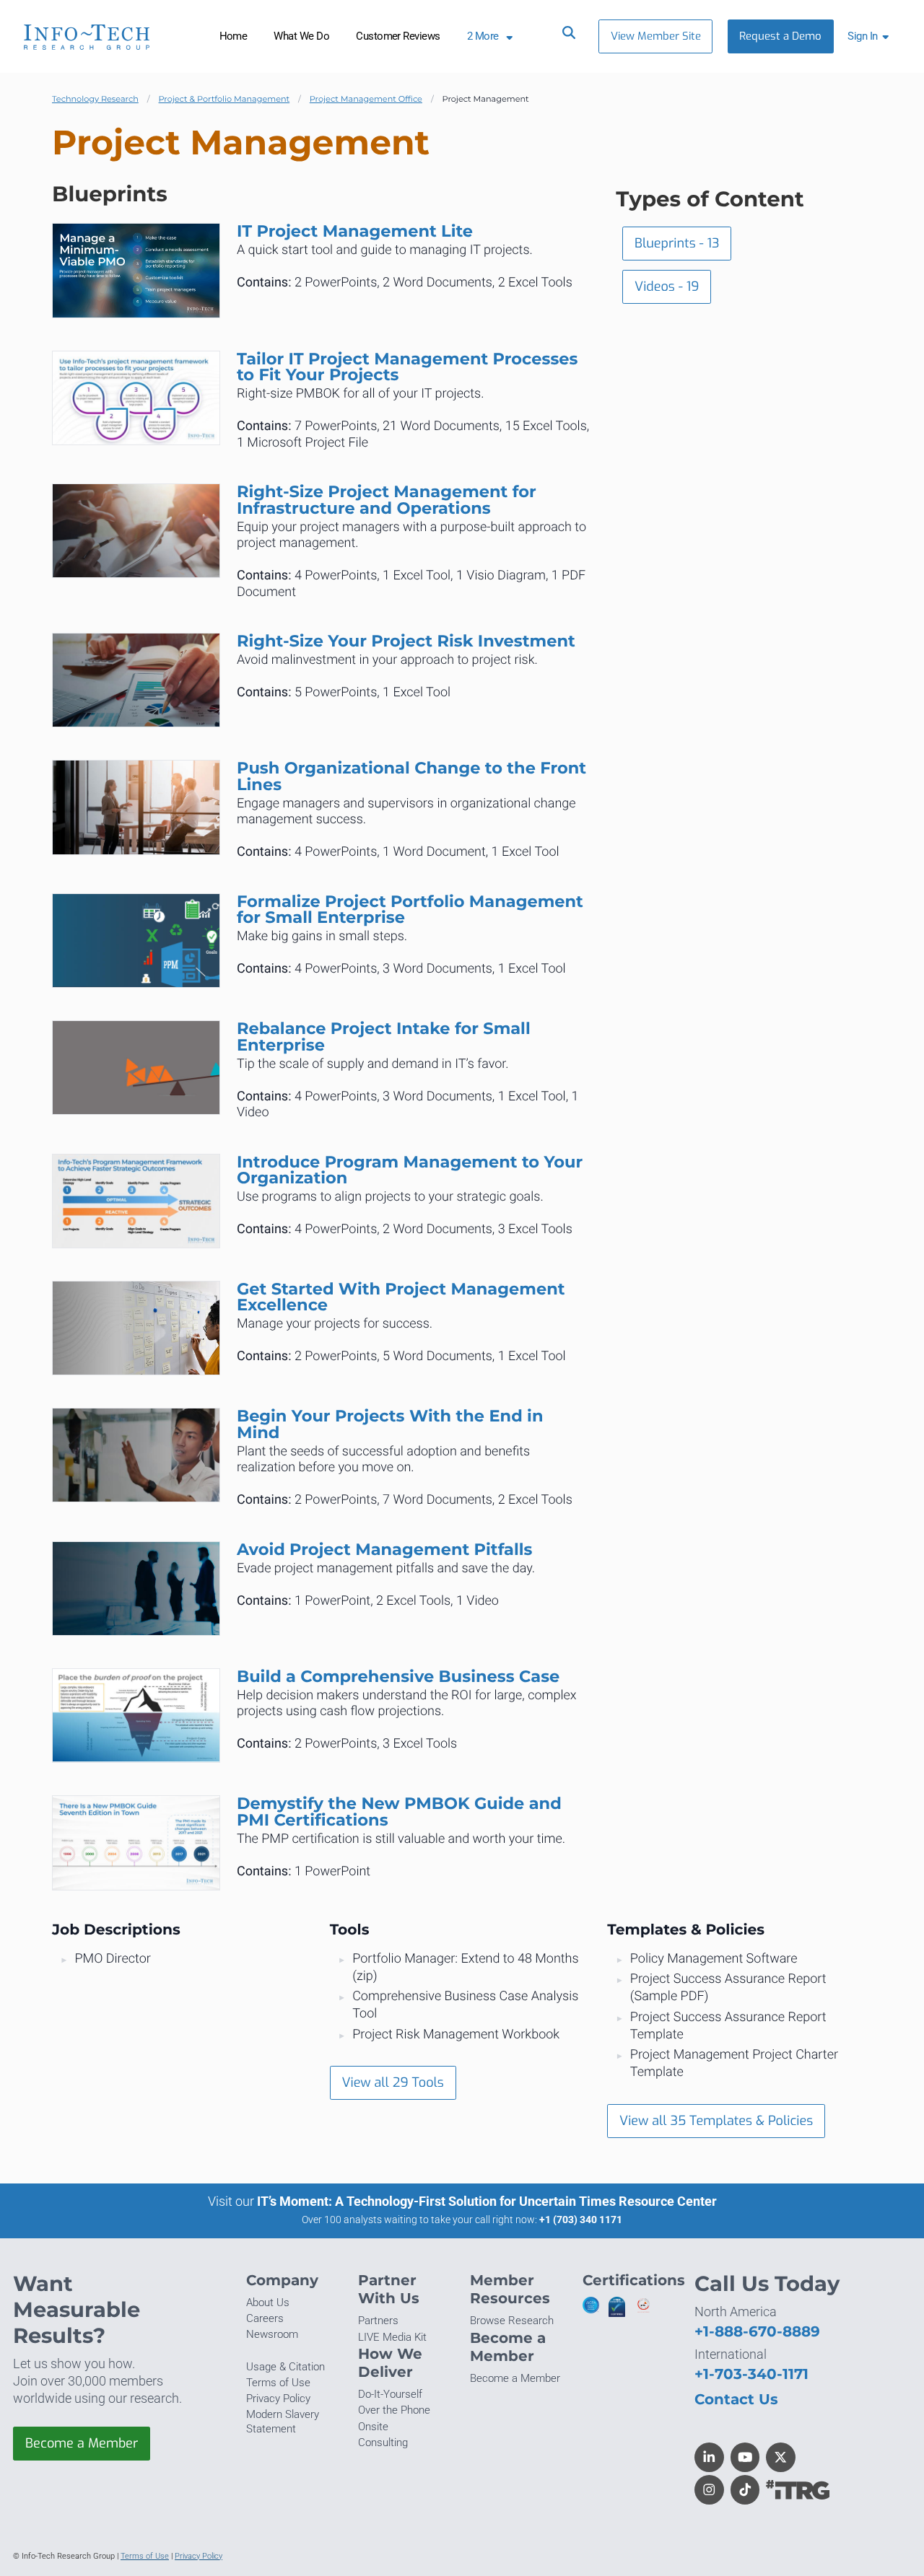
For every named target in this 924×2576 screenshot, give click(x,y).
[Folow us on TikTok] (745, 2490)
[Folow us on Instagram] (709, 2490)
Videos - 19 (667, 286)
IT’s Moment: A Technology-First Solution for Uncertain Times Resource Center (487, 2201)
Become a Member (82, 2443)
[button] (871, 36)
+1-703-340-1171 (751, 2374)
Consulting (383, 2443)
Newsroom (272, 2334)
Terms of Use (278, 2383)
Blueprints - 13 (677, 243)
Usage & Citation (286, 2367)
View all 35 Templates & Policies (716, 2121)
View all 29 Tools (392, 2082)
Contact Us (736, 2399)
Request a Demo (780, 36)
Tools (350, 1930)
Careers (265, 2318)
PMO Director (113, 1959)
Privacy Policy (278, 2398)
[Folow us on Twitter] (781, 2457)
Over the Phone (394, 2410)
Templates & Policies (686, 1930)
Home (234, 36)
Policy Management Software (714, 1959)
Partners (378, 2321)
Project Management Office (366, 99)
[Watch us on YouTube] (745, 2457)
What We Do (301, 36)
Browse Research (512, 2321)
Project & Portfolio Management (225, 99)
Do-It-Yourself (390, 2394)
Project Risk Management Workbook (456, 2034)
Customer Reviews (398, 36)
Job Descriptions (116, 1930)
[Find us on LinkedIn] (709, 2457)
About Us (268, 2303)
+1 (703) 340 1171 (581, 2220)
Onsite (373, 2427)
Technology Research (95, 99)
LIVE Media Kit (392, 2337)
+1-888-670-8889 (757, 2331)
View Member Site (656, 36)
